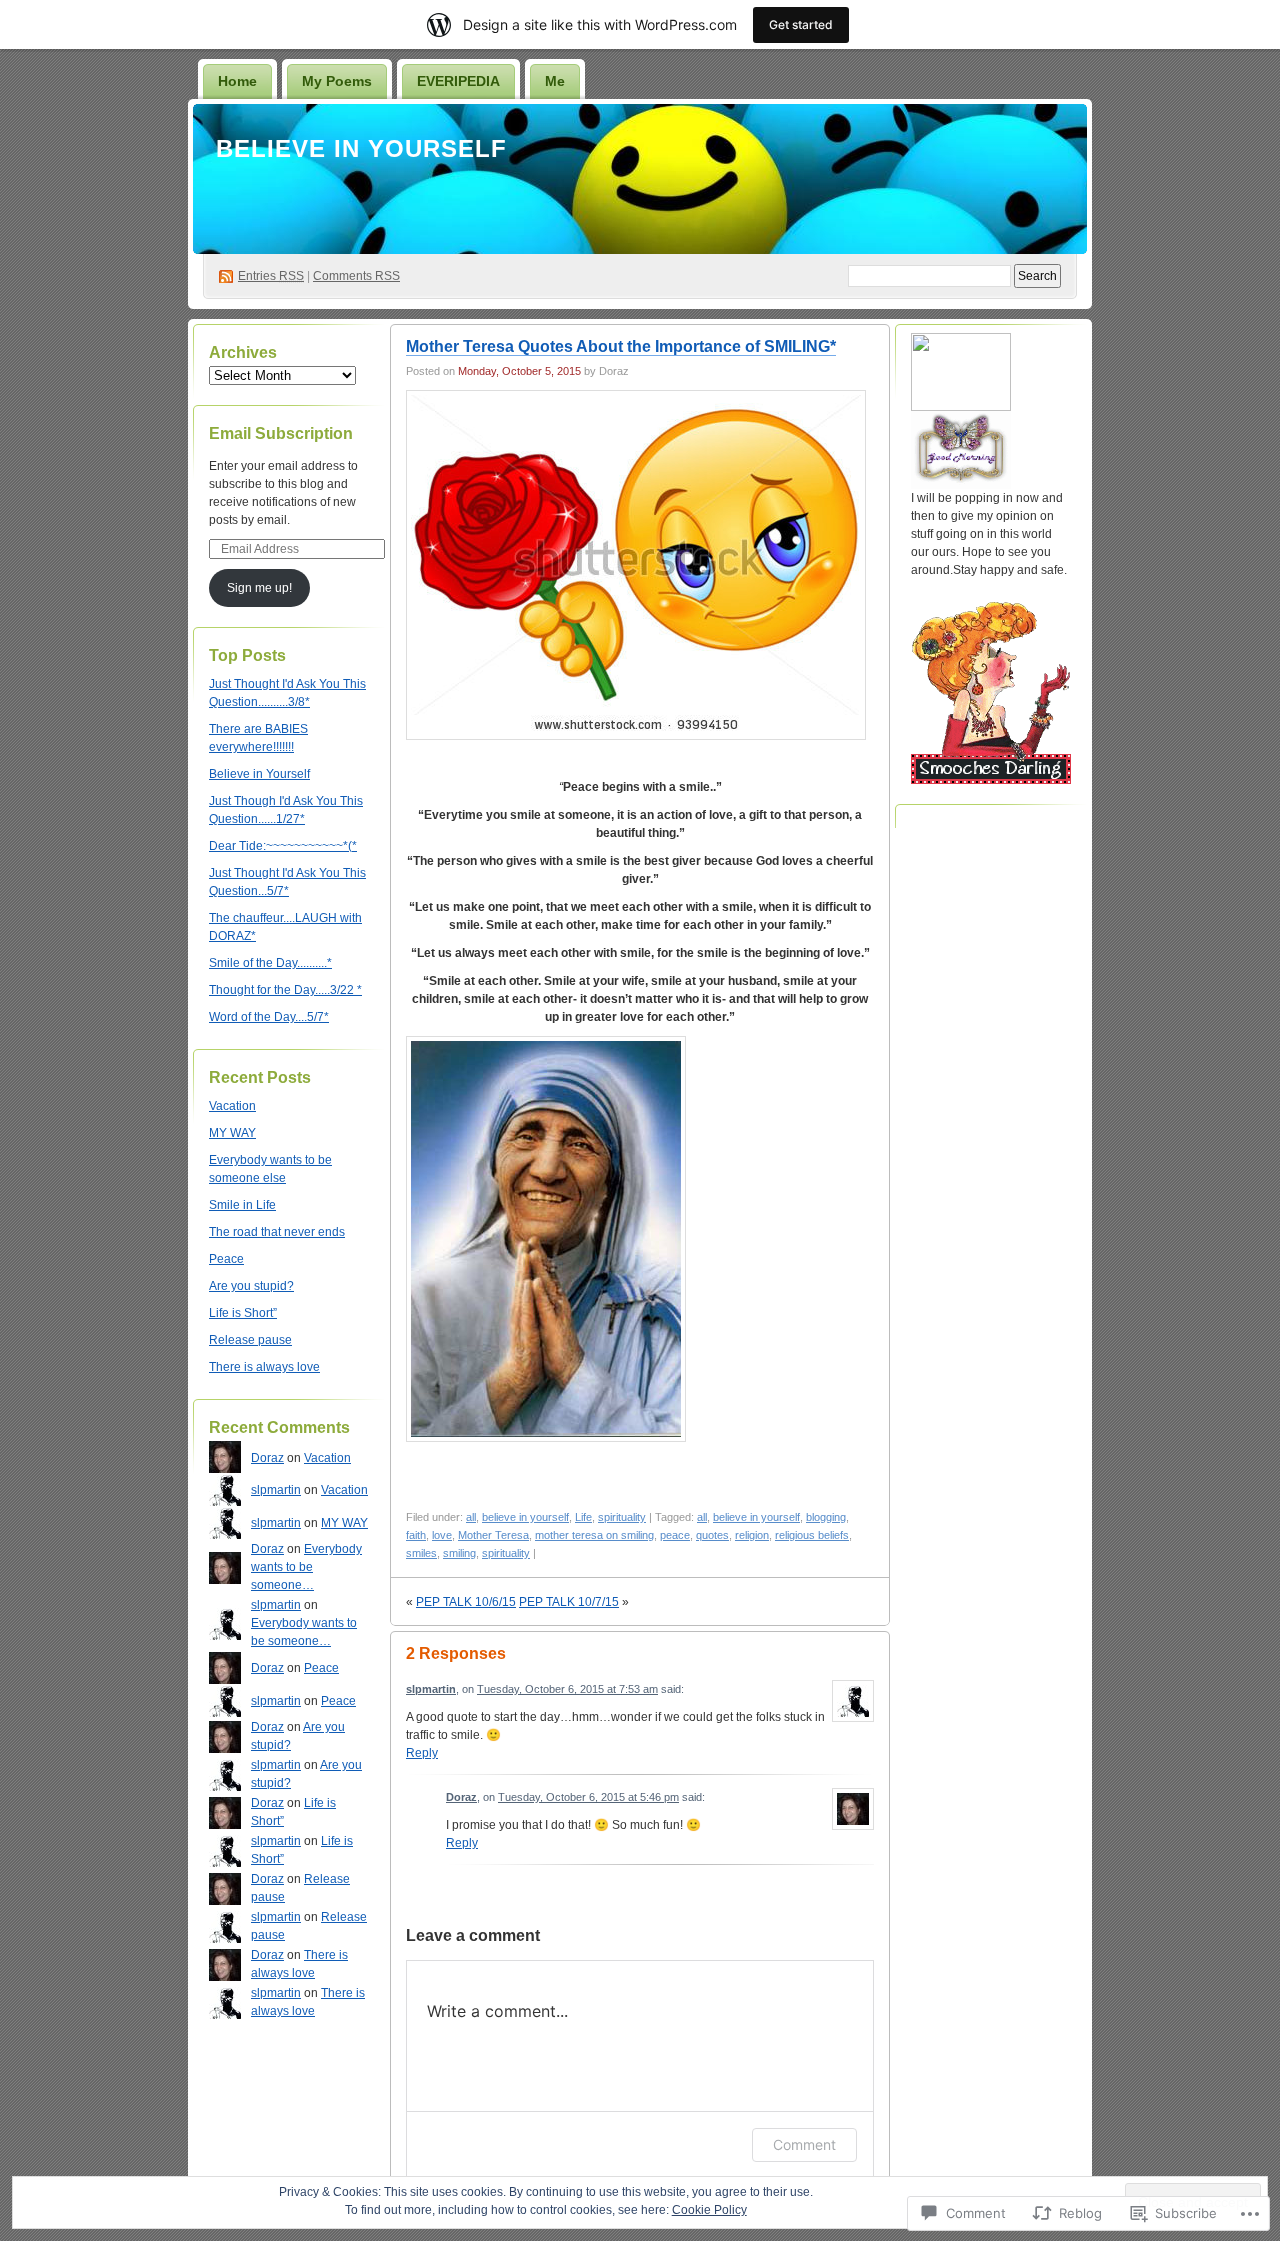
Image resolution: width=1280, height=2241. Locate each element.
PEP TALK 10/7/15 (569, 1602)
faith (416, 1535)
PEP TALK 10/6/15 (466, 1602)
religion (752, 1535)
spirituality (622, 1517)
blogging (826, 1517)
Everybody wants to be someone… (306, 1567)
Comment (804, 2144)
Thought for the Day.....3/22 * (285, 990)
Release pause (250, 1340)
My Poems (337, 81)
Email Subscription (281, 433)
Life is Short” (243, 1313)
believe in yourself (525, 1517)
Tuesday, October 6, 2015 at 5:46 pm (588, 1797)
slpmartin (276, 1490)
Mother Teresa (493, 1535)
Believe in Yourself (361, 148)
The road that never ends (277, 1232)
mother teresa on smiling (594, 1535)
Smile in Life (242, 1205)
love (442, 1535)
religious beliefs (812, 1535)
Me (555, 81)
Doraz (267, 1458)
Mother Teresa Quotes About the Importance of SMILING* (621, 346)
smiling (459, 1553)
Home (237, 81)
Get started (801, 24)
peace (675, 1535)
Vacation (232, 1106)
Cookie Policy (709, 2210)
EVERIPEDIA (458, 81)
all (471, 1517)
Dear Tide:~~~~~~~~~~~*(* (283, 846)
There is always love (264, 1367)
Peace (226, 1259)
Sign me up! (259, 588)
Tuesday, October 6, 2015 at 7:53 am (567, 1689)
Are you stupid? (251, 1286)
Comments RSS (356, 276)
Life (583, 1517)
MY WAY (232, 1133)
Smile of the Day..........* (270, 963)
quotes (712, 1535)
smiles (421, 1553)
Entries (271, 276)
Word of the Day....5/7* (269, 1017)
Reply (422, 1753)
